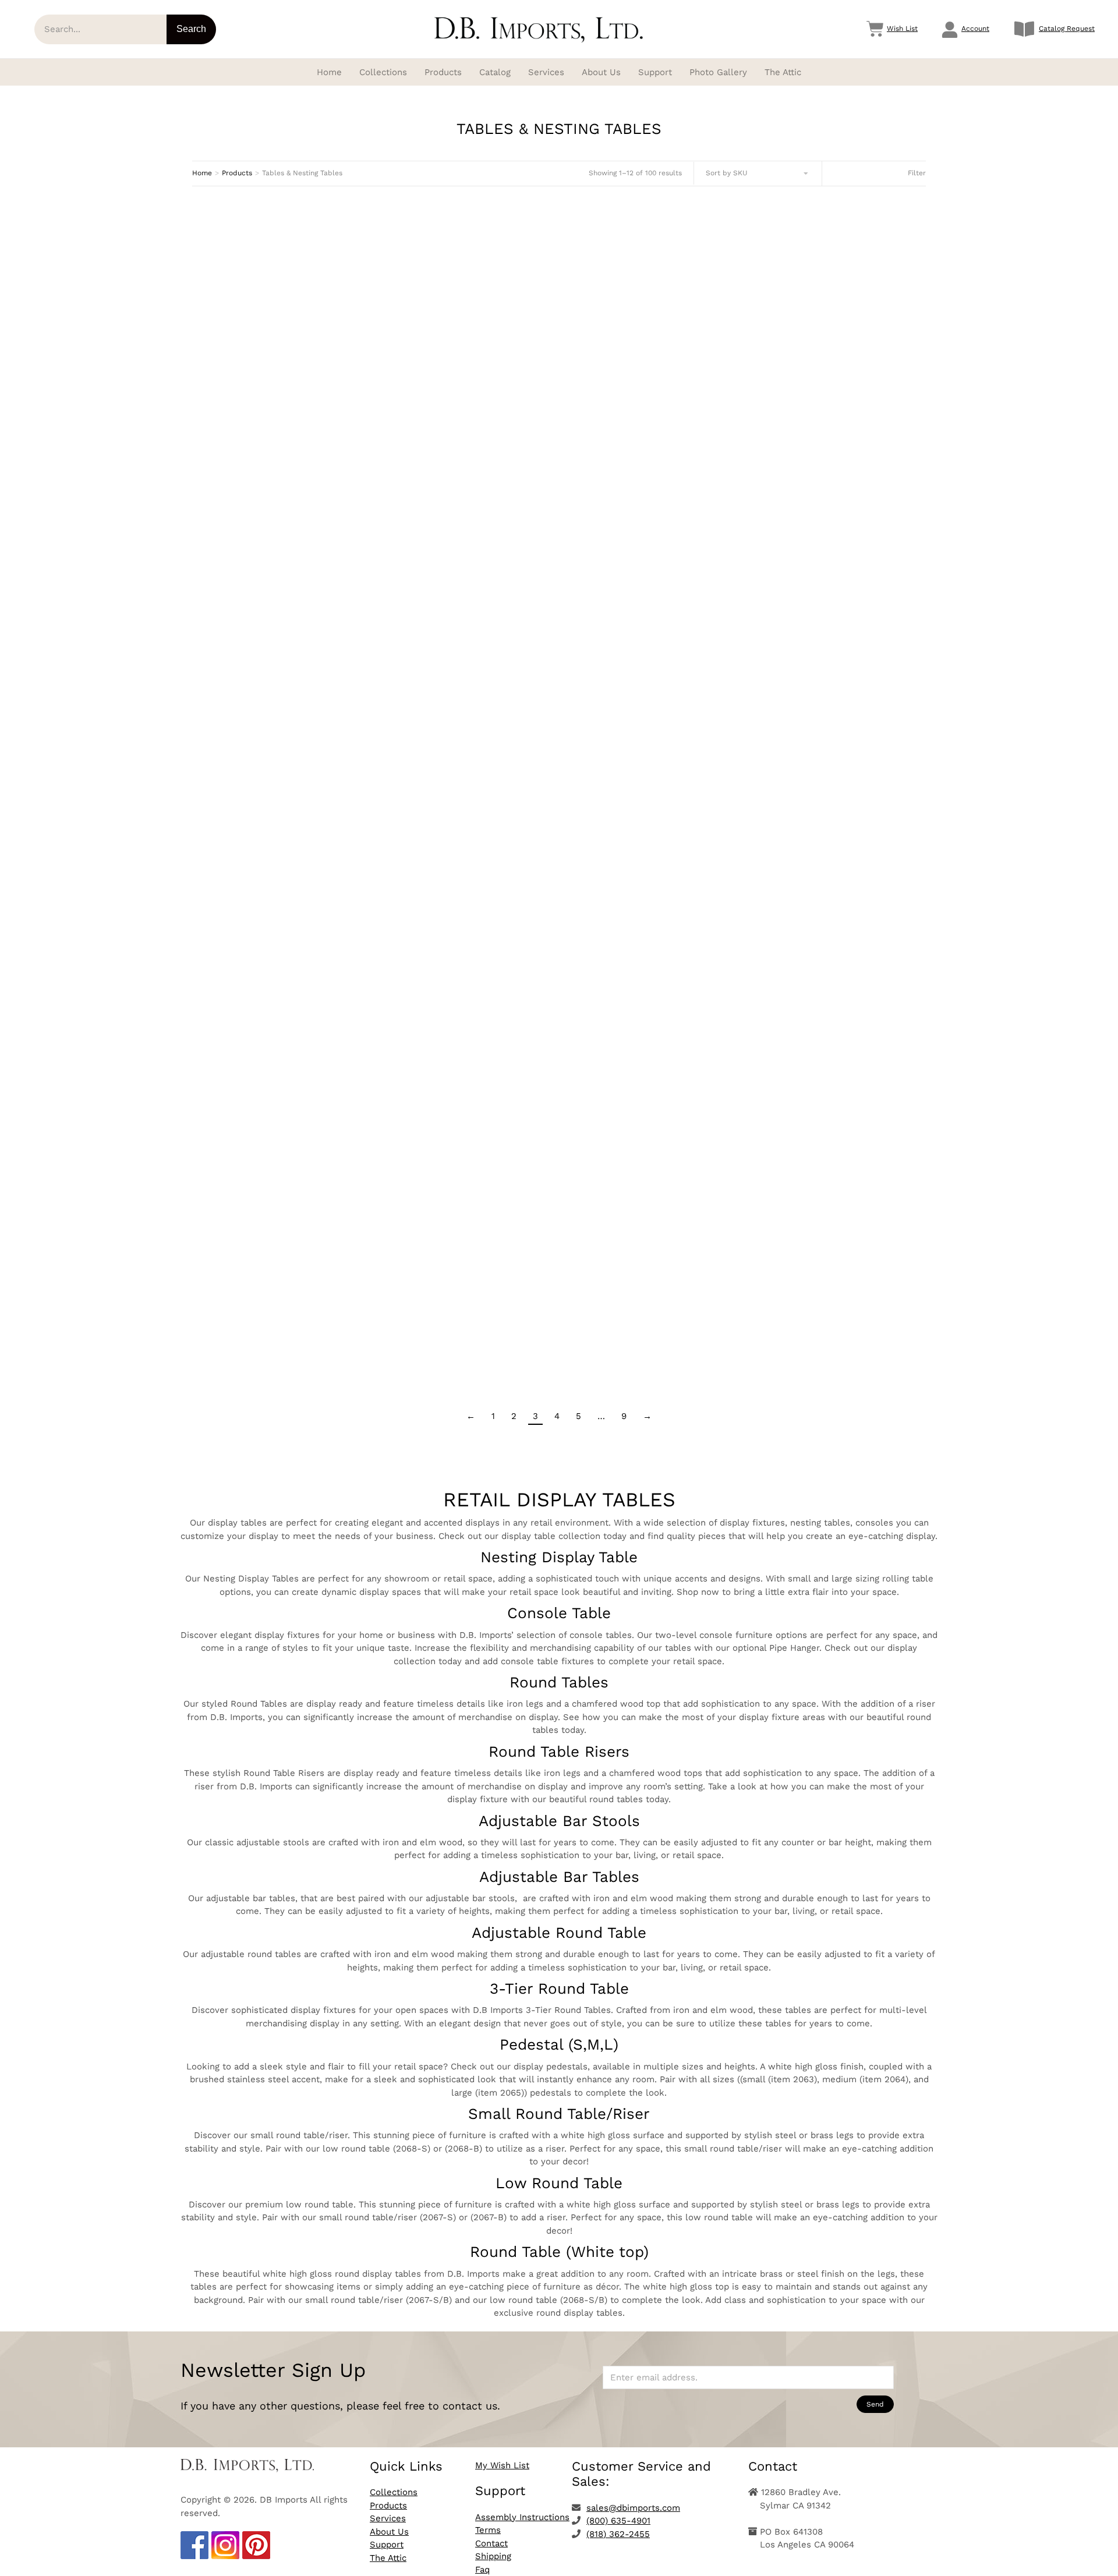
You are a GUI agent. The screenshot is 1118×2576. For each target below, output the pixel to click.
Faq (482, 2570)
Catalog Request (1067, 29)
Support (387, 2545)
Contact (491, 2543)
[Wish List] (875, 29)
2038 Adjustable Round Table (811, 540)
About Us (389, 2532)
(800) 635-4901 (618, 2521)
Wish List (902, 29)
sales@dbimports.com (633, 2508)
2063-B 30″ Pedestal (559, 1336)
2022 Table (307, 327)
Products (388, 2506)
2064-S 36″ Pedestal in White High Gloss (811, 1335)
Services (388, 2518)
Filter (917, 173)
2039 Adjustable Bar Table (307, 800)
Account (975, 29)
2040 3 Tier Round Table (559, 924)
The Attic (388, 2558)
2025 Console (559, 312)
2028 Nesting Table (811, 328)
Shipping (493, 2556)
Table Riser (811, 792)
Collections (394, 2492)
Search (191, 29)
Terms (488, 2530)
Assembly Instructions (522, 2517)
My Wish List (502, 2465)
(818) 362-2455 (618, 2534)
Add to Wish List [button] (307, 369)
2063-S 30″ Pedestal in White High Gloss (307, 1278)
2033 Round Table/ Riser (307, 578)
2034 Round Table (559, 531)
